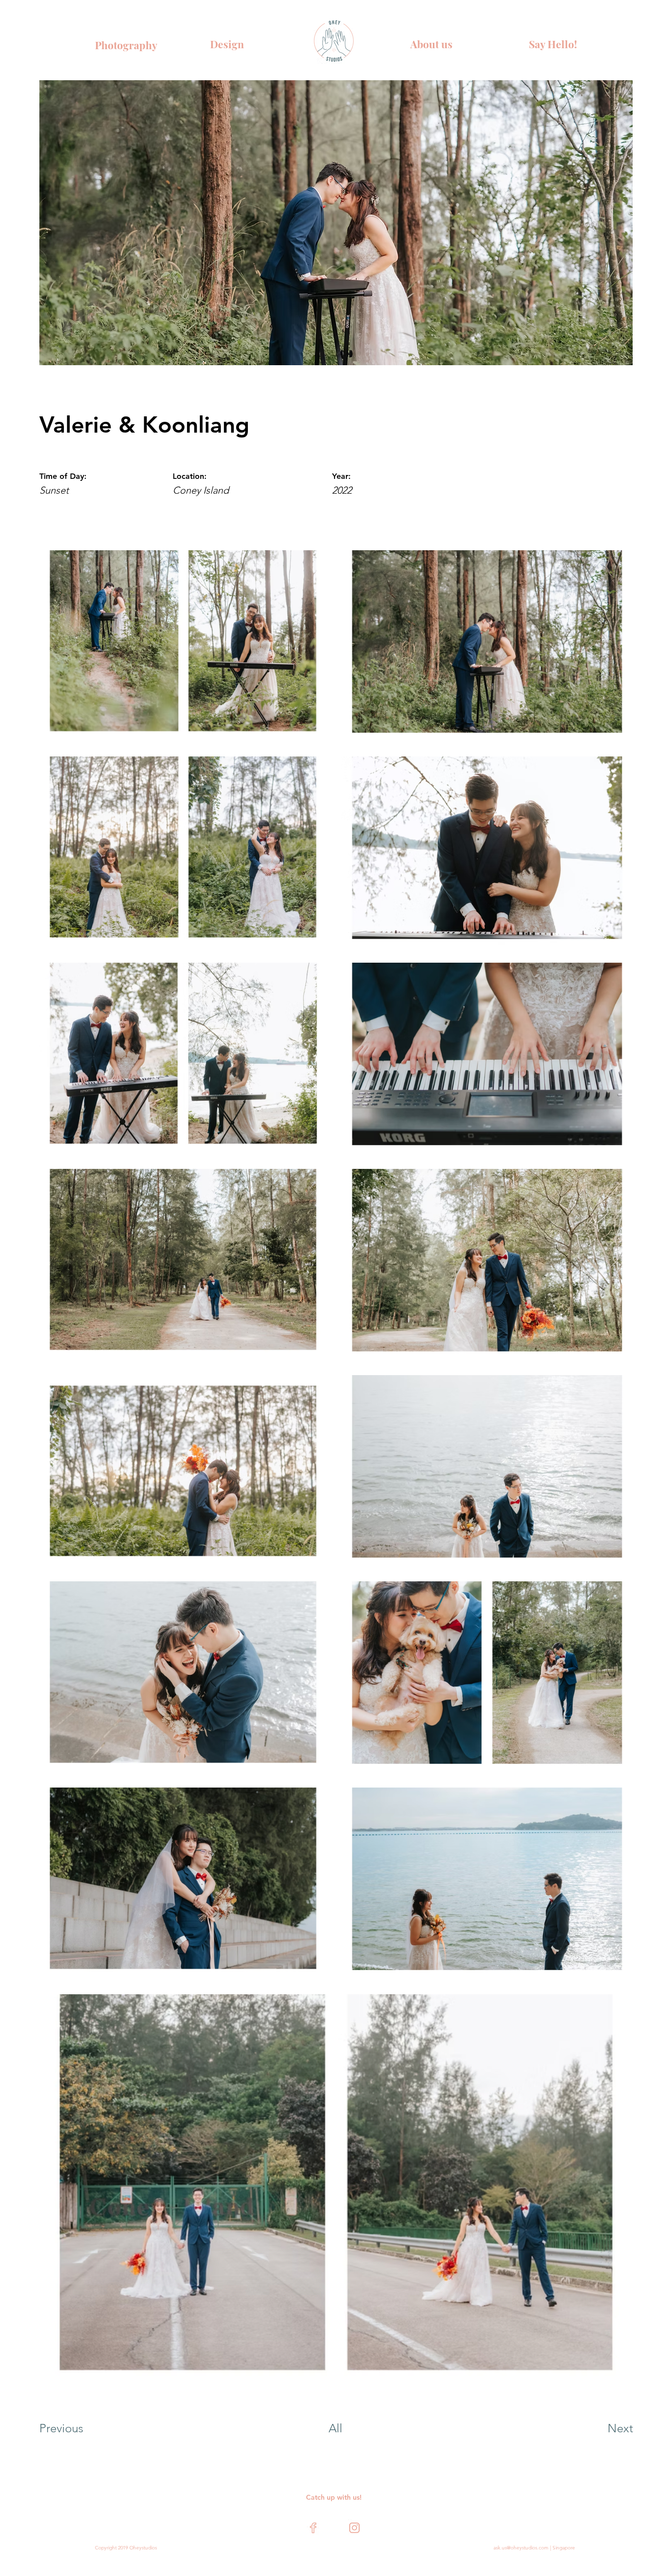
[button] (549, 44)
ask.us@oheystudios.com (521, 2548)
